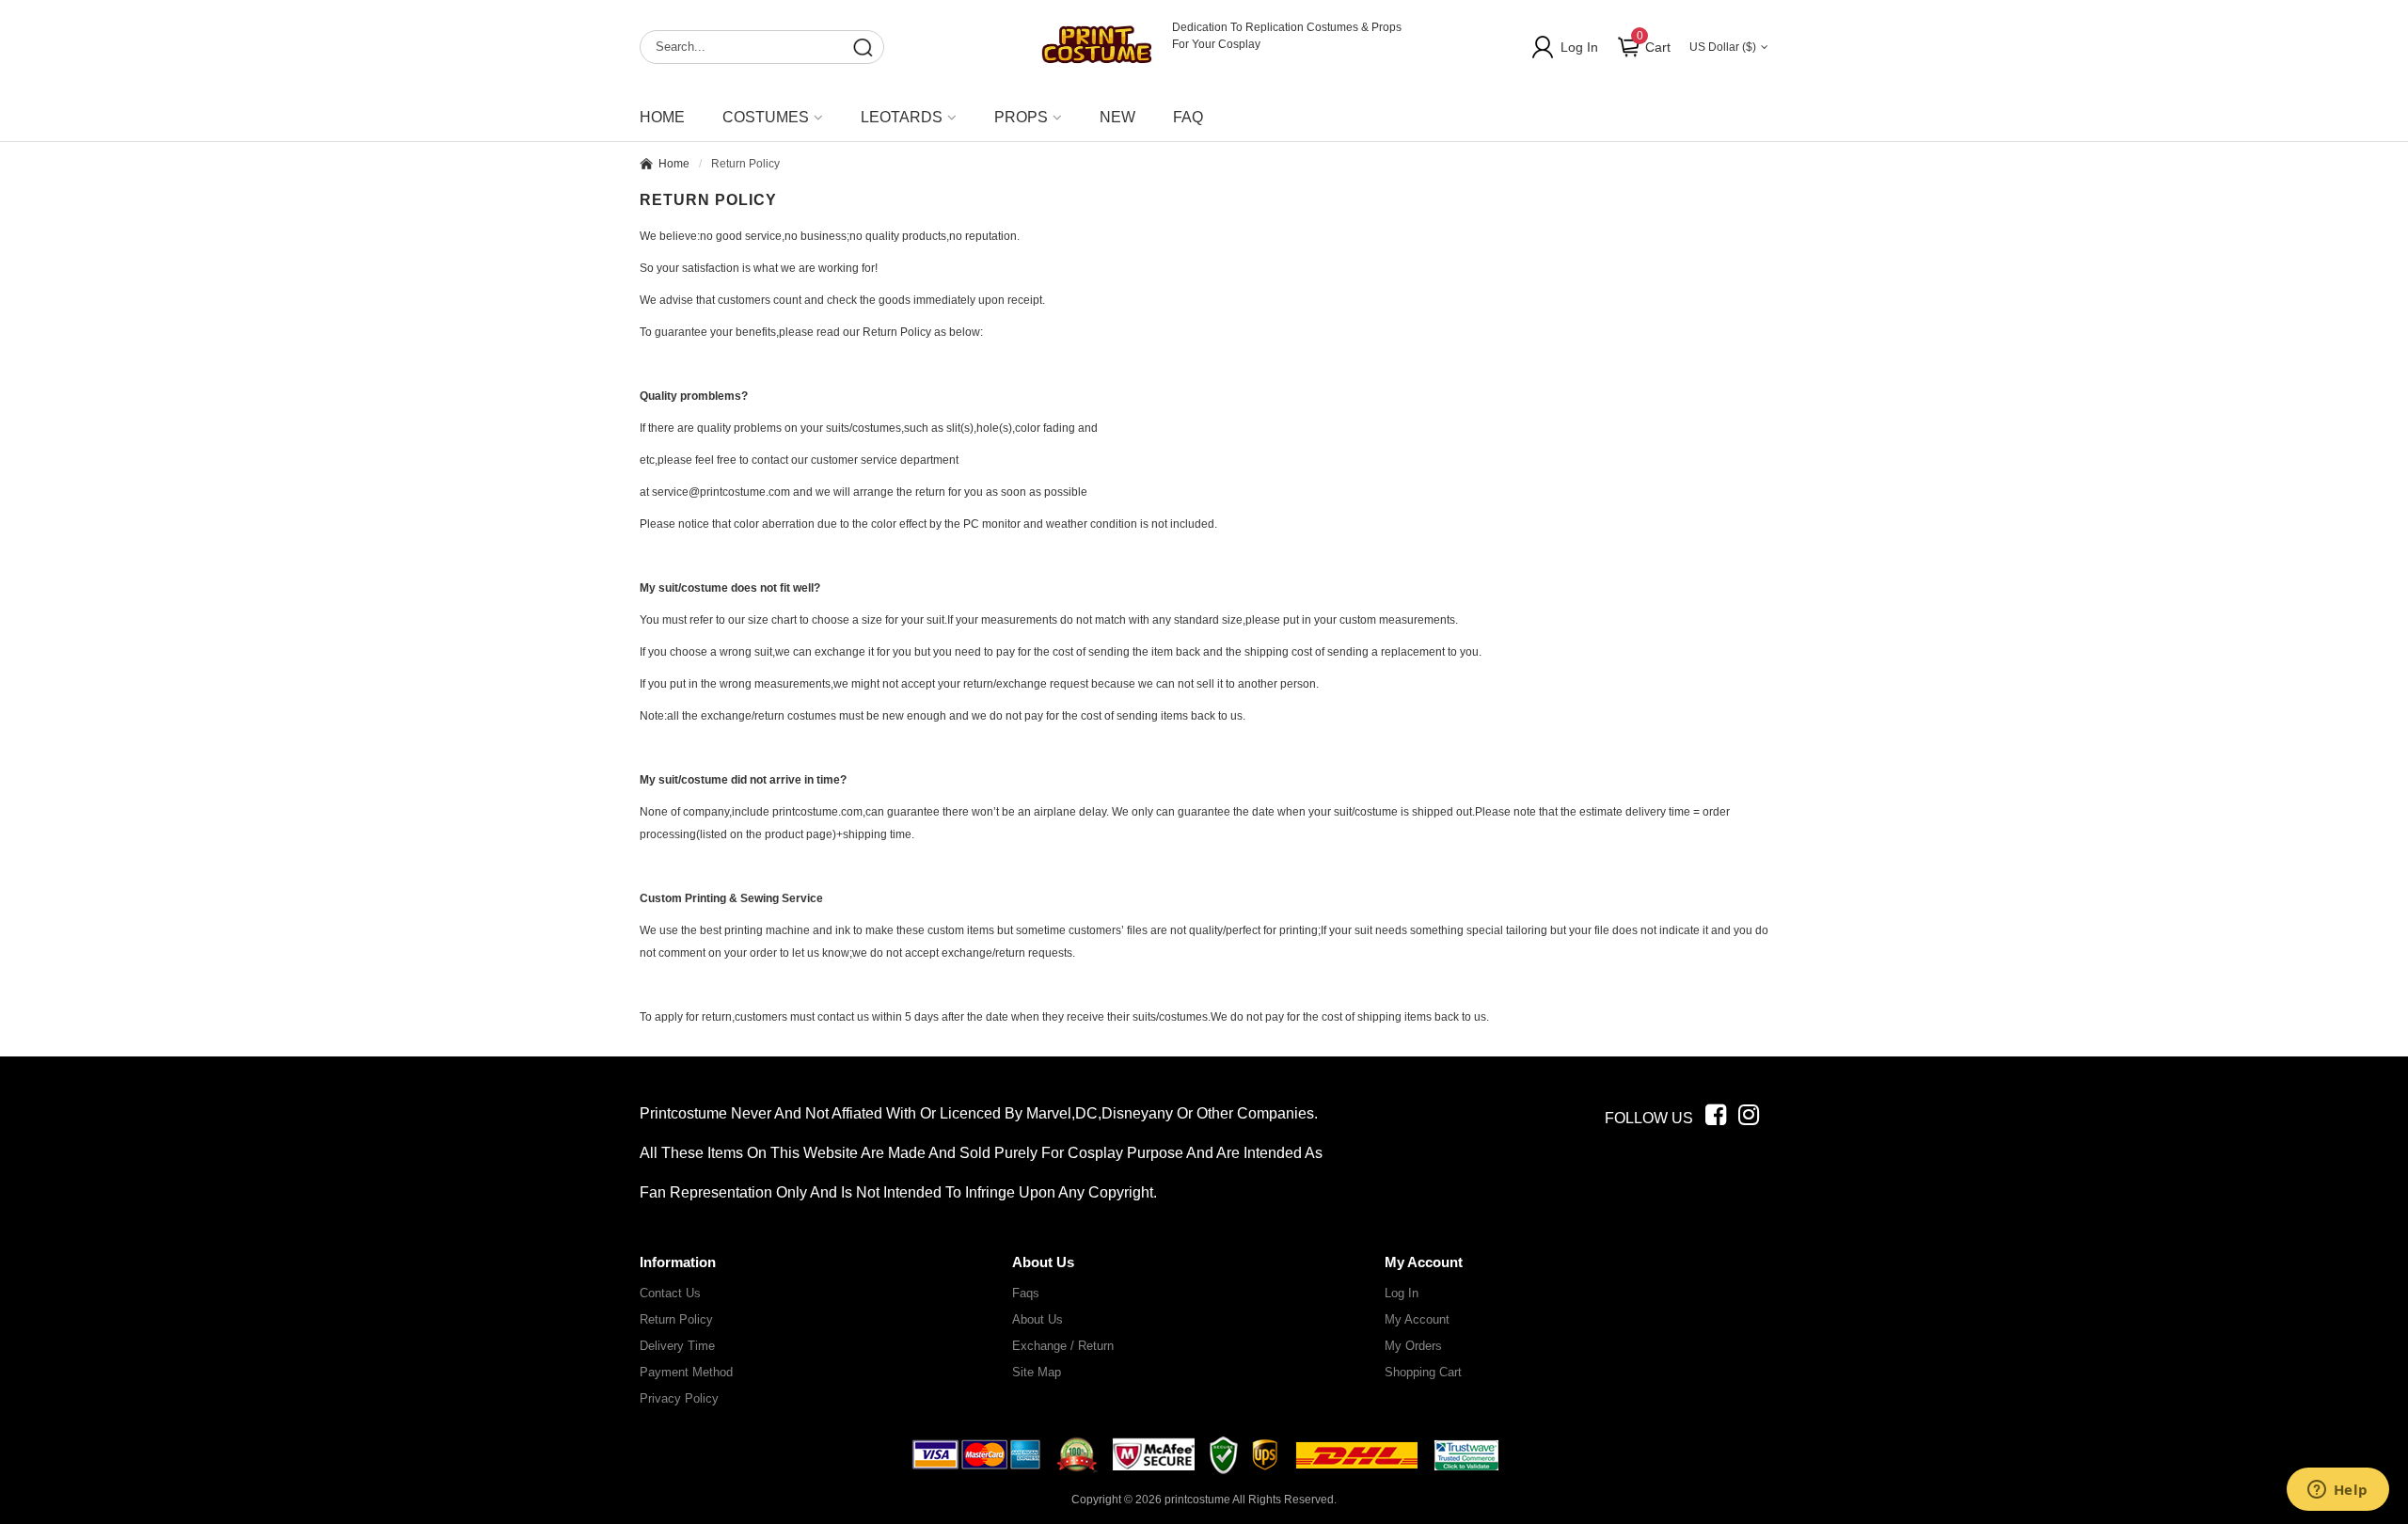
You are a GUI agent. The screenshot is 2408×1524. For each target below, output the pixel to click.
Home (662, 117)
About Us (1038, 1319)
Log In (1579, 47)
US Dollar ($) (1723, 47)
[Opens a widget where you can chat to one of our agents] (2337, 1491)
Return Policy (676, 1319)
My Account (1417, 1319)
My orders (1413, 1346)
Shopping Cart (1423, 1372)
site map (1037, 1372)
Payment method (686, 1372)
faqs (1026, 1293)
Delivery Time (677, 1346)
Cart (1654, 42)
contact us (670, 1293)
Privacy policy (679, 1398)
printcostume (1197, 1500)
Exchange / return (1063, 1346)
